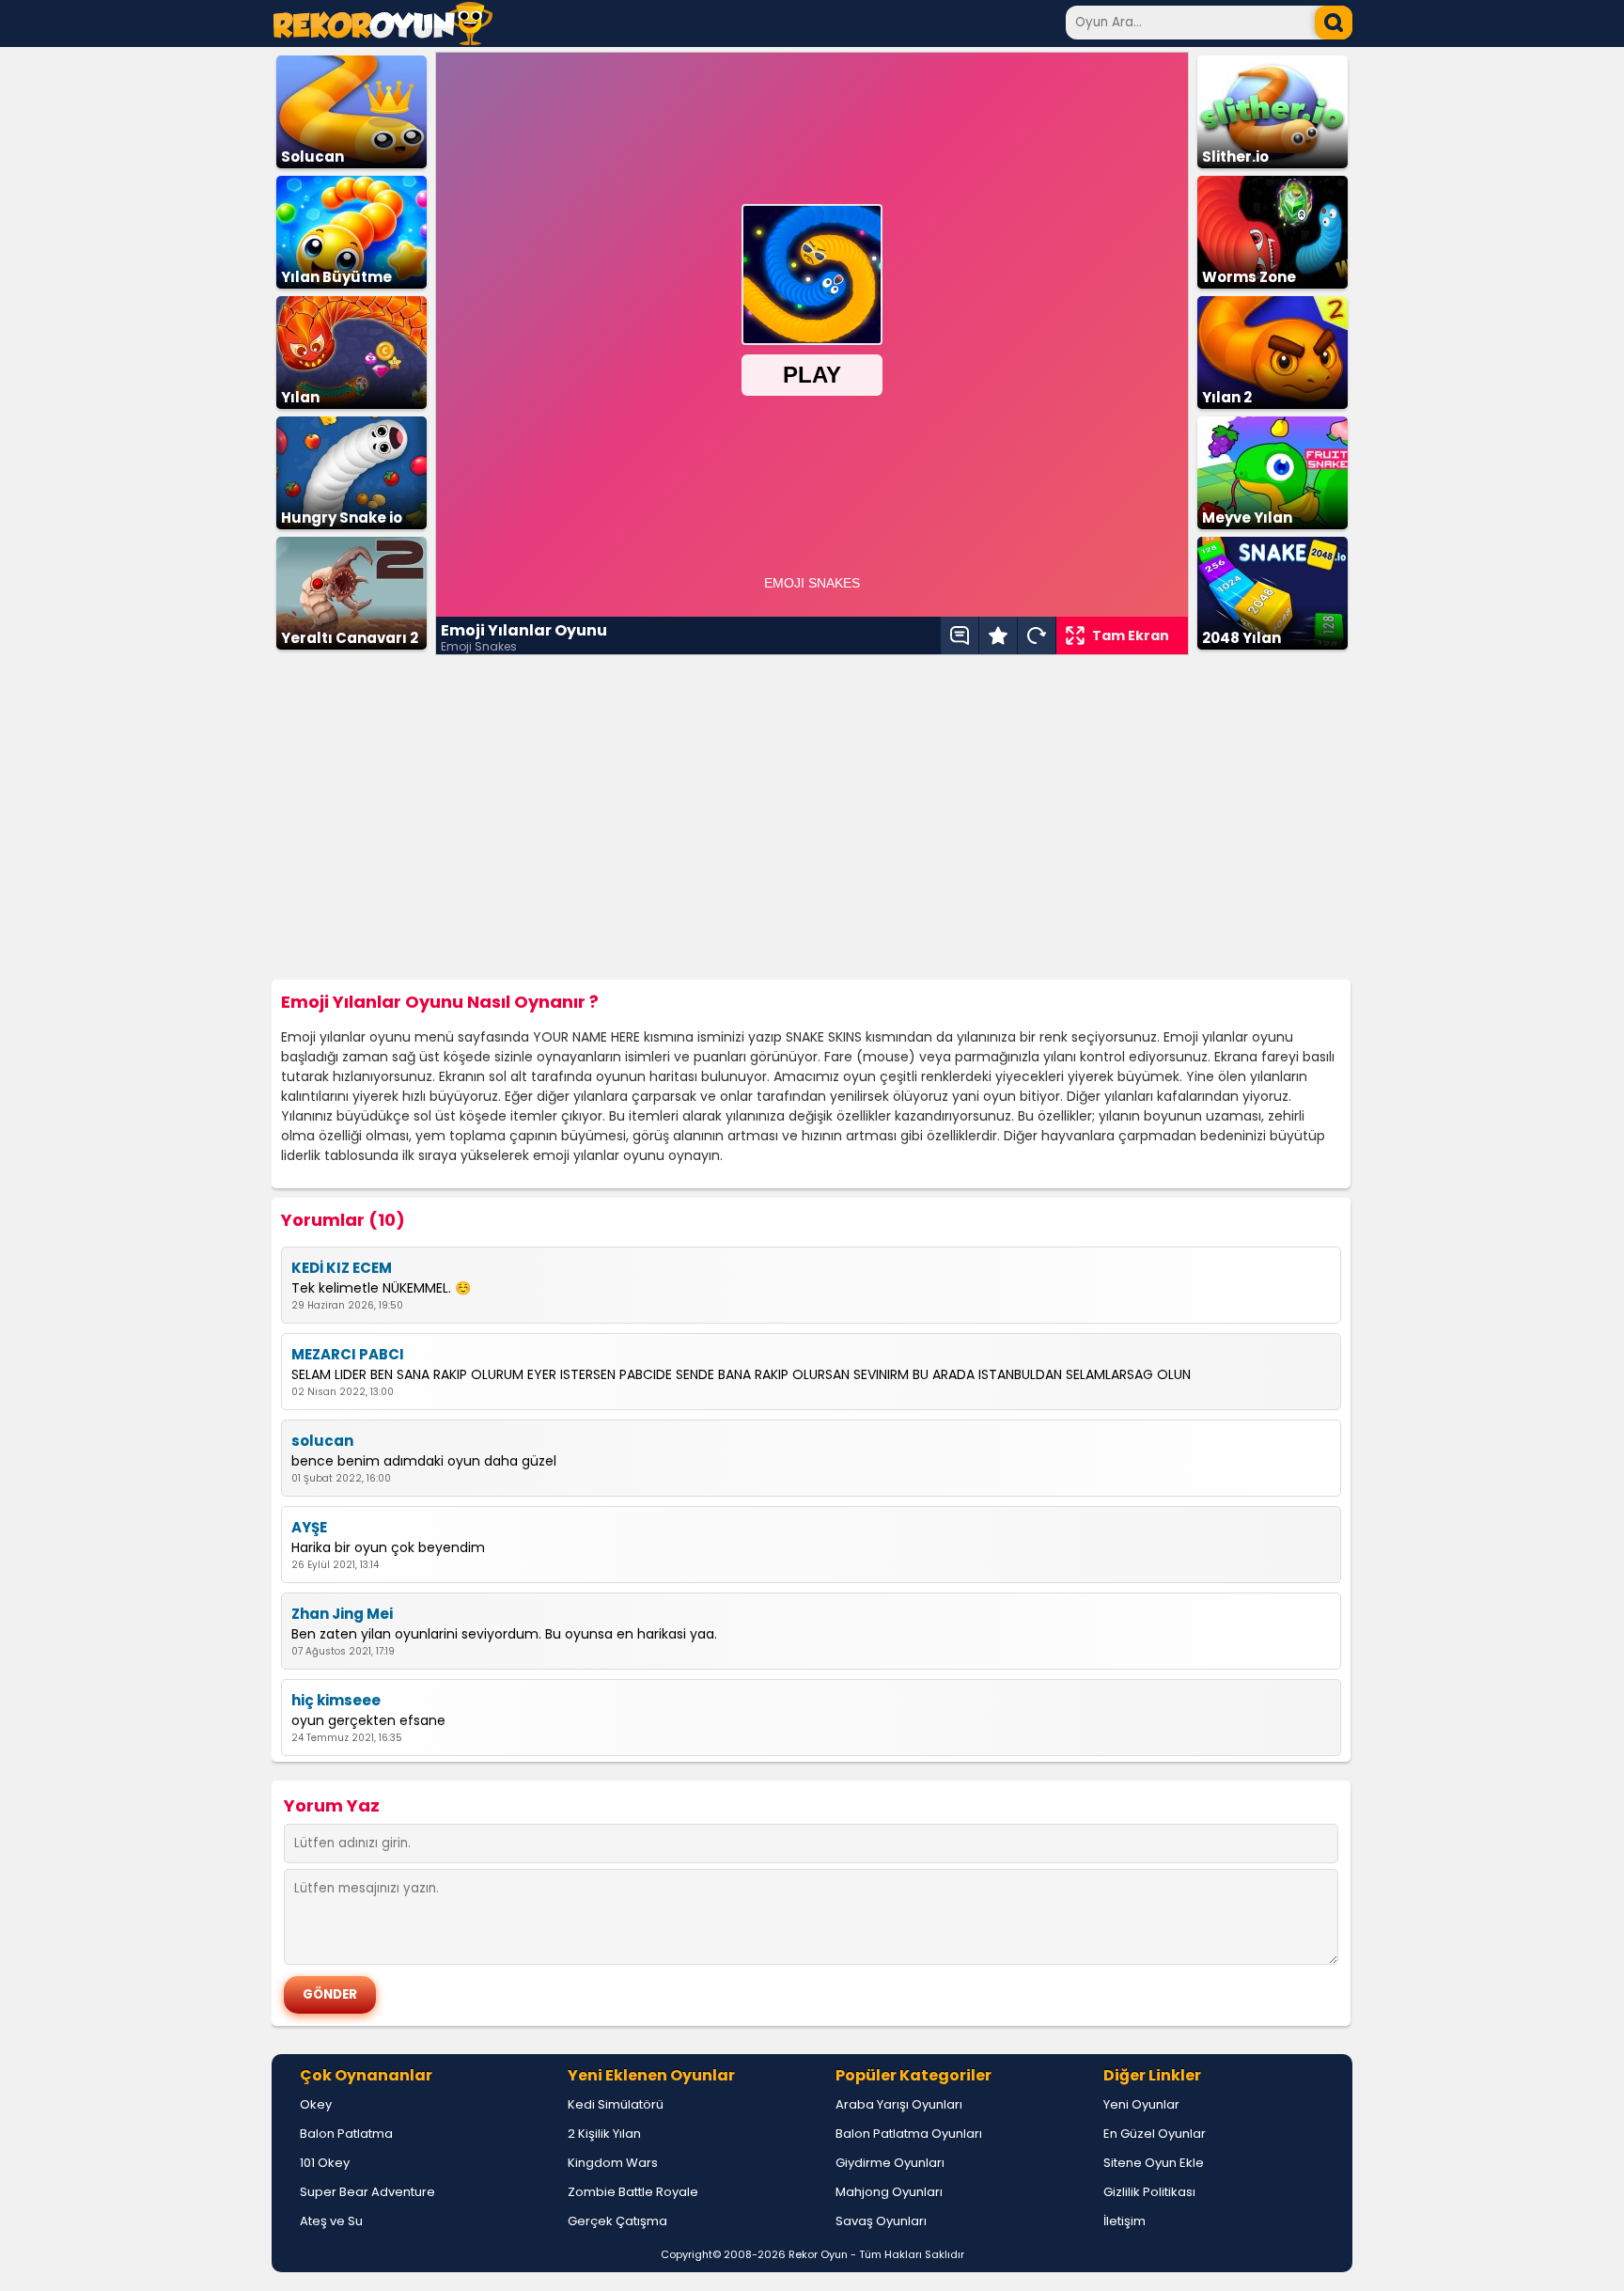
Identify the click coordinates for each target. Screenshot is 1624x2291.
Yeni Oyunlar (1141, 2104)
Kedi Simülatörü (616, 2104)
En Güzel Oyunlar (1155, 2134)
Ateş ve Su (331, 2221)
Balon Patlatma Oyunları (909, 2134)
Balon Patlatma (346, 2134)
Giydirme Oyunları (890, 2163)
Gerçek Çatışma (617, 2221)
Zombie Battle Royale (633, 2192)
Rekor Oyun (818, 2254)
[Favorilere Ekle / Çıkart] (998, 636)
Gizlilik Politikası (1149, 2192)
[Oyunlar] (383, 40)
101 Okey (325, 2163)
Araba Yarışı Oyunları (899, 2104)
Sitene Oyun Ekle (1154, 2163)
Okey (316, 2104)
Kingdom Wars (613, 2163)
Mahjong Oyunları (889, 2192)
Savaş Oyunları (881, 2221)
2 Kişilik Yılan (604, 2134)
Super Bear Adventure (367, 2192)
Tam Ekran (1131, 636)
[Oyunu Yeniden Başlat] (1037, 636)
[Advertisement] (812, 818)
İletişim (1124, 2221)
